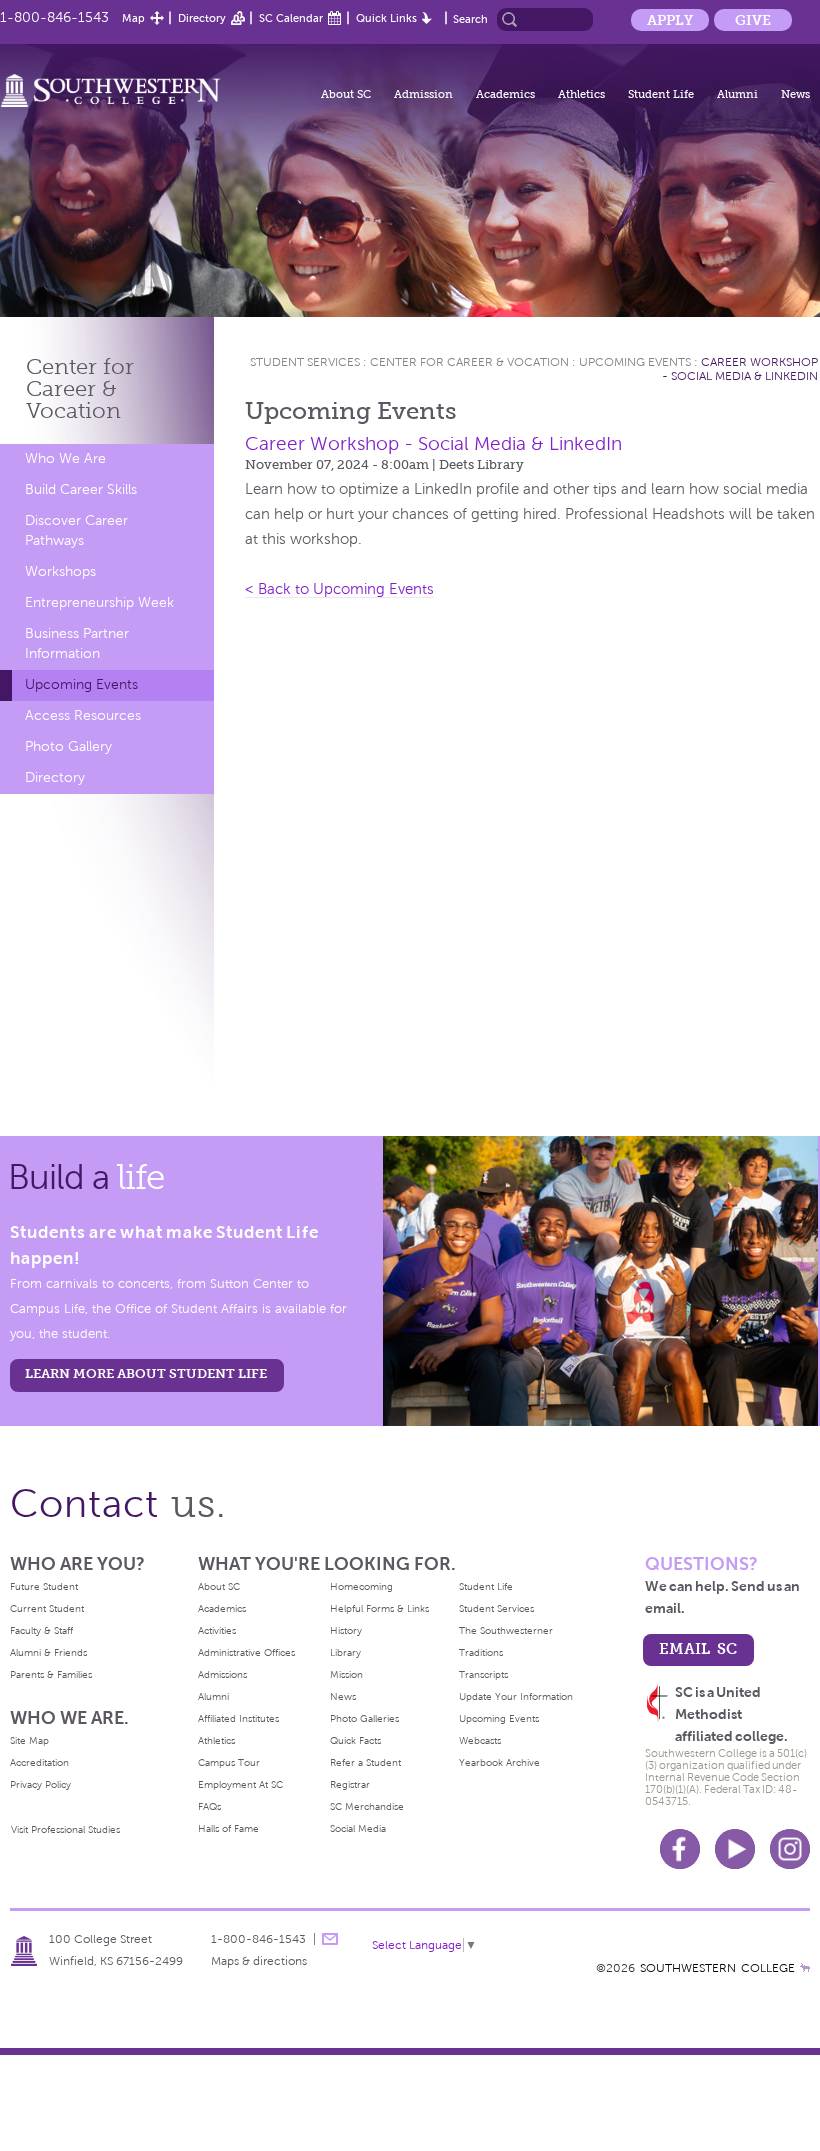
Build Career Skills (81, 489)
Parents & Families (51, 1674)
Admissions (222, 1674)
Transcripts (483, 1674)
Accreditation (39, 1762)
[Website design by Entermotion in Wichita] (805, 1968)
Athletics (581, 94)
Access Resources (83, 715)
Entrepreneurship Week (99, 602)
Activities (217, 1630)
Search (470, 19)
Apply (670, 20)
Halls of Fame (228, 1828)
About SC (346, 94)
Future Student (44, 1586)
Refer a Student (365, 1762)
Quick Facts (355, 1740)
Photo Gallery (68, 746)
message (330, 1939)
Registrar (350, 1784)
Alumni (737, 94)
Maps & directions (259, 1961)
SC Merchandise (367, 1806)
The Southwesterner (506, 1630)
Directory (202, 18)
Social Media (358, 1828)
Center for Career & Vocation (469, 362)
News (795, 94)
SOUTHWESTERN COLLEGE (717, 1968)
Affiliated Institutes (238, 1718)
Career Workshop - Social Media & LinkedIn (740, 369)
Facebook (680, 1849)
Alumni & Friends (48, 1652)
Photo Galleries (364, 1718)
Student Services (305, 362)
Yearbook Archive (499, 1762)
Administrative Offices (246, 1652)
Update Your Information (516, 1696)
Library (345, 1652)
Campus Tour (229, 1762)
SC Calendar (291, 18)
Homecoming (361, 1586)
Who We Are (65, 458)
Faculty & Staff (41, 1630)
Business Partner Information (77, 643)
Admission (423, 94)
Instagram (790, 1849)
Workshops (60, 571)
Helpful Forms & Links (379, 1608)
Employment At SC (240, 1784)
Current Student (47, 1608)
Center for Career (80, 388)
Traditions (481, 1652)
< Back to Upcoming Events (339, 589)
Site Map (29, 1740)
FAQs (209, 1806)
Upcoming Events (81, 684)
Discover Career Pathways (76, 530)
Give (753, 20)
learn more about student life (146, 1373)
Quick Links (386, 18)
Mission (346, 1674)
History (346, 1630)
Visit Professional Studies (65, 1829)
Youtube (735, 1849)
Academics (505, 94)
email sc (698, 1648)
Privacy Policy (40, 1784)
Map (133, 18)
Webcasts (480, 1740)
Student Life (661, 94)
